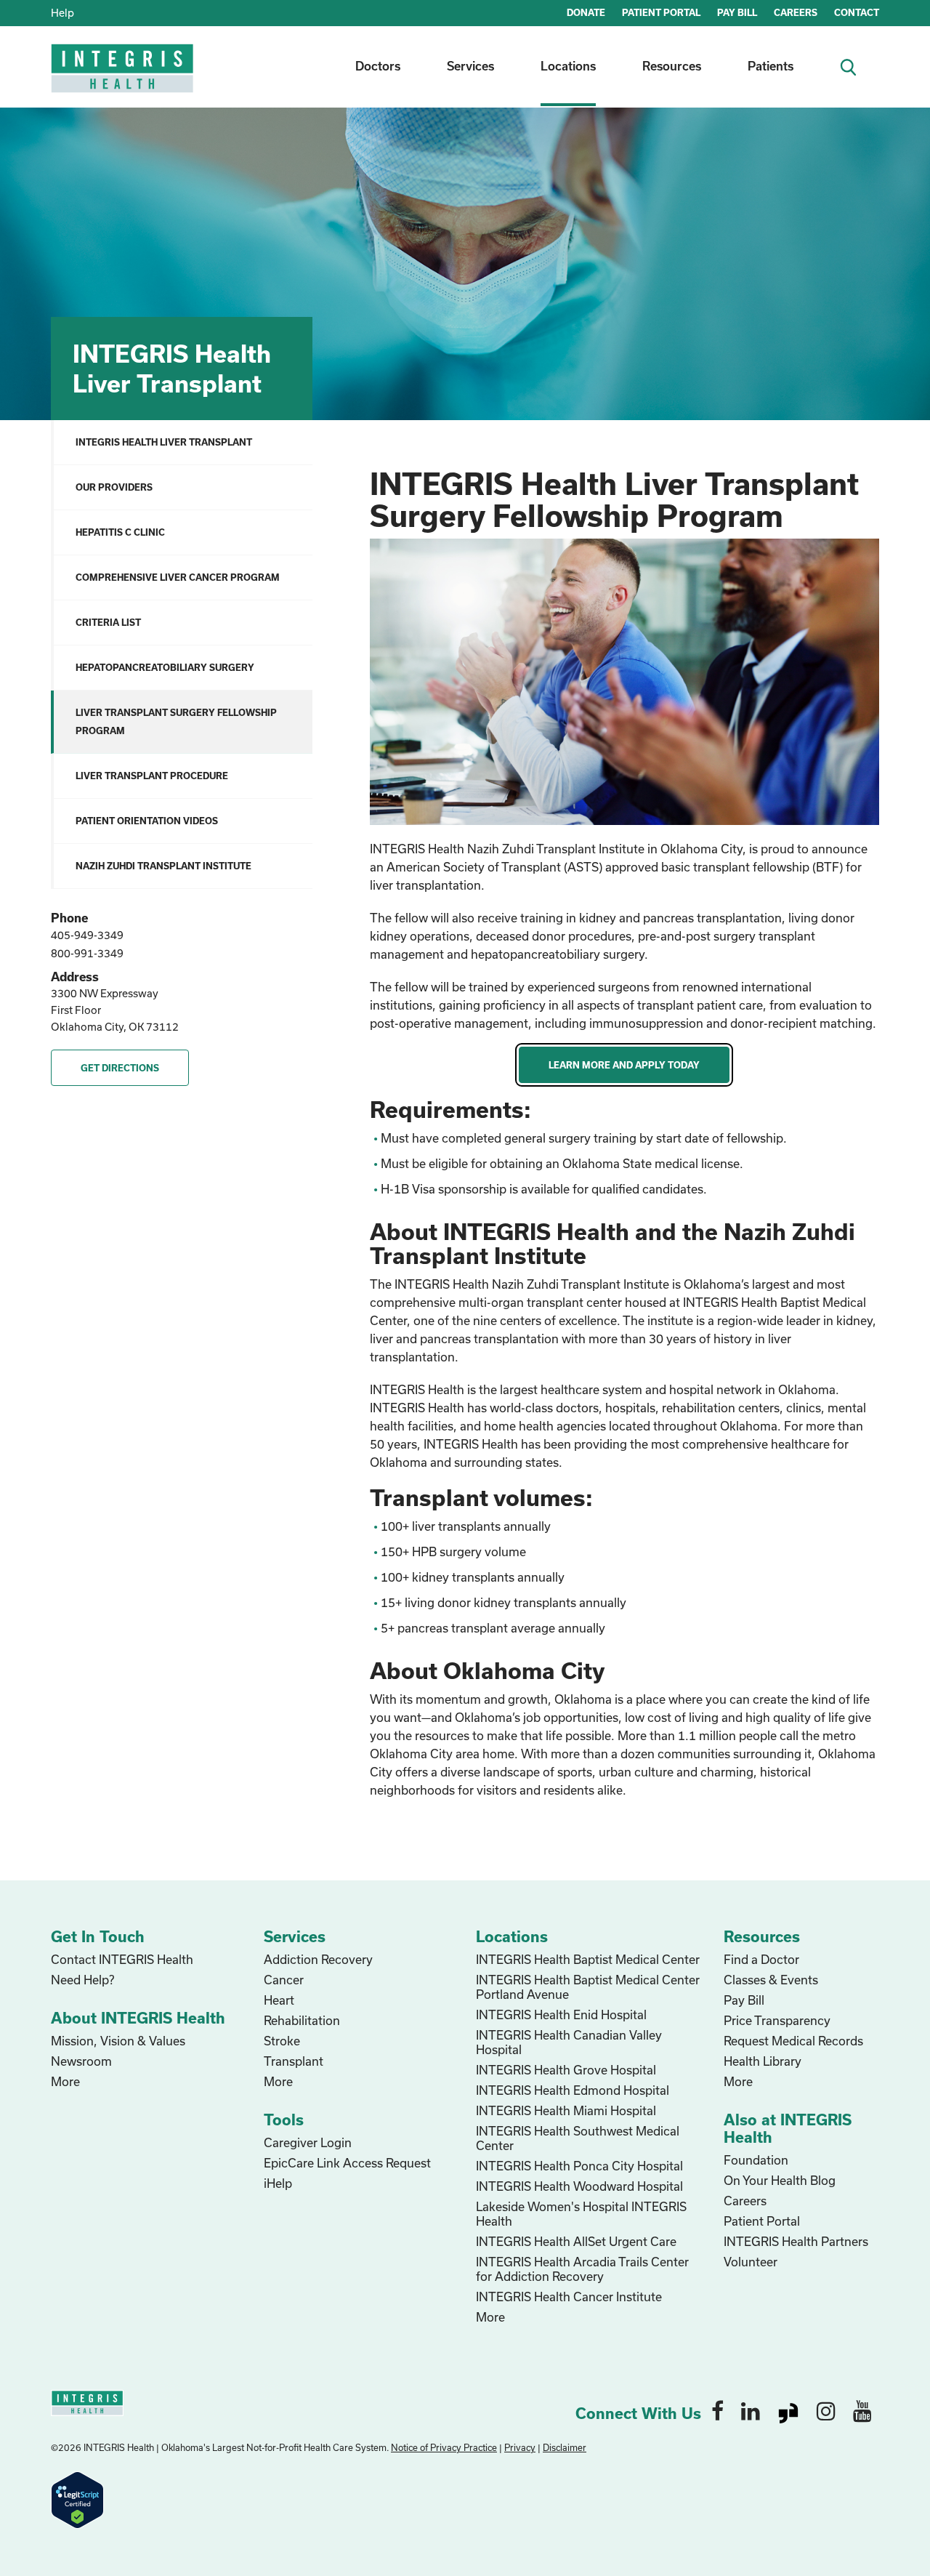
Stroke (282, 2041)
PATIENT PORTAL (661, 12)
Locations (568, 66)
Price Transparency (777, 2020)
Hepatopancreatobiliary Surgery (165, 667)
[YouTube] (862, 2410)
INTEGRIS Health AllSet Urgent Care (576, 2241)
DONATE (586, 12)
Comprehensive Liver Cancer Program (178, 577)
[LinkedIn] (751, 2410)
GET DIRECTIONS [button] (120, 1068)
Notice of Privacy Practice (444, 2447)
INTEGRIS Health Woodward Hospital (579, 2186)
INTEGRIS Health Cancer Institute (569, 2297)
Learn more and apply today (624, 1065)
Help (62, 13)
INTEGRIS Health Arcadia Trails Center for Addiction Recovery (582, 2269)
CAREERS (796, 12)
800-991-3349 (87, 953)
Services (470, 66)
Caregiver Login (308, 2142)
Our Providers (114, 487)
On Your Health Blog (780, 2180)
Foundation (756, 2160)
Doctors (378, 66)
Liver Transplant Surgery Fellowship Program (176, 721)
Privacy (520, 2447)
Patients (771, 66)
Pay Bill (744, 2000)
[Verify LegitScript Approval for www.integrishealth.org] (77, 2499)
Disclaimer (565, 2447)
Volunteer (751, 2262)
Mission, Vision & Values (118, 2041)
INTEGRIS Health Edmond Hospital (573, 2090)
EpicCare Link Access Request (347, 2163)
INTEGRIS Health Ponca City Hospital (579, 2166)
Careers (745, 2201)
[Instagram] (826, 2410)
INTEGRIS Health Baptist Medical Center (588, 1959)
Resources (672, 66)
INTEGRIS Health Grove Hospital (566, 2070)
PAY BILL (737, 12)
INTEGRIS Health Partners (796, 2241)
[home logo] (124, 78)
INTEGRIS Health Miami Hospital (566, 2110)
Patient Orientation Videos (147, 821)
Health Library (763, 2061)
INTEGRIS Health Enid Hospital (561, 2014)
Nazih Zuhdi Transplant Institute (163, 866)
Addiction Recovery (318, 1959)
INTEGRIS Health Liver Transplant (164, 442)
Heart (279, 2000)
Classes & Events (771, 1980)
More (65, 2081)
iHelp (278, 2183)
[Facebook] (717, 2410)
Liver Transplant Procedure (152, 776)
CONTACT (857, 12)
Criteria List (108, 622)
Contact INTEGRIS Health (122, 1959)
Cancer (284, 1980)
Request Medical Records (793, 2041)
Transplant (294, 2061)
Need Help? (82, 1980)
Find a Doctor (761, 1959)
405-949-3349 (87, 935)
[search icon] (854, 66)
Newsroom (81, 2061)
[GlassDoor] (788, 2410)
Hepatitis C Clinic (120, 532)
